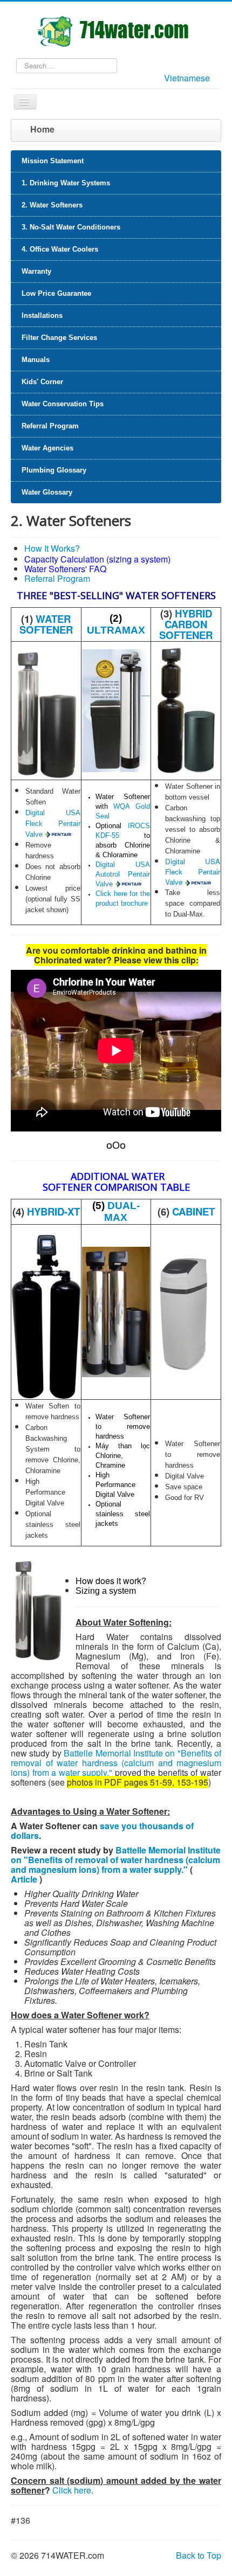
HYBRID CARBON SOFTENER (186, 624)
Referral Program (50, 426)
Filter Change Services (59, 338)
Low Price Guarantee (56, 293)
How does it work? (111, 1581)
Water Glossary (47, 492)
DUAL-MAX (122, 1211)
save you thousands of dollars (102, 1831)
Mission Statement (53, 161)
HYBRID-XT (53, 1211)
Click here (72, 2490)
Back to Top (199, 2555)
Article (24, 1879)
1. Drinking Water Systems (66, 183)
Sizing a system (106, 1591)
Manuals (36, 360)
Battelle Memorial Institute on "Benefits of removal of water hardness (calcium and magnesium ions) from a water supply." (116, 1763)
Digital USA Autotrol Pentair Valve (123, 874)
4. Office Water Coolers (60, 249)
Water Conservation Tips (63, 404)
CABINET (193, 1211)
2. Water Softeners (52, 205)
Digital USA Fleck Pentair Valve (53, 824)
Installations (42, 315)
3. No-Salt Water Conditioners (71, 227)
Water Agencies (47, 448)
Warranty (36, 271)
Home (42, 129)
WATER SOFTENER (46, 624)
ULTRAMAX (116, 630)
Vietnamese (187, 78)
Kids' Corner (42, 382)
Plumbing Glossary (54, 470)
